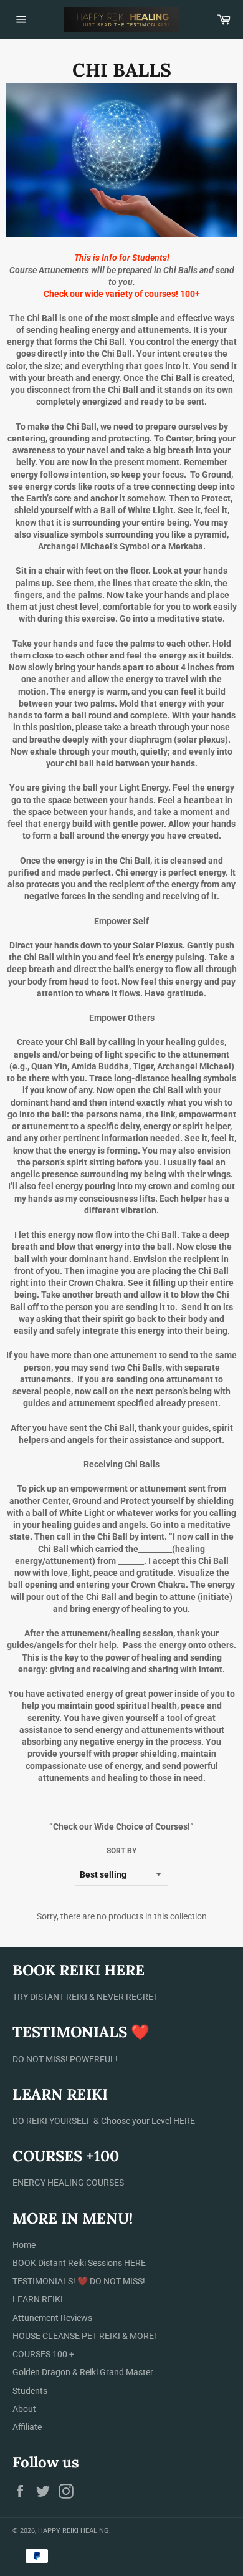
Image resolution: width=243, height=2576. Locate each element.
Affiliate (27, 2427)
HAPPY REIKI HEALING (74, 2531)
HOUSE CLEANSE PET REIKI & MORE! (84, 2336)
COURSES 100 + (43, 2354)
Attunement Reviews (52, 2318)
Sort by (121, 1851)
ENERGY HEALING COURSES (68, 2183)
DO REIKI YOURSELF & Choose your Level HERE (104, 2121)
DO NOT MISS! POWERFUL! (65, 2059)
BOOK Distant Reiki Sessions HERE (79, 2263)
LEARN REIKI (38, 2299)
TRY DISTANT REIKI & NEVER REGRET (85, 1997)
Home (24, 2245)
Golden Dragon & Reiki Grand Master (83, 2372)
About (24, 2409)
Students (30, 2391)
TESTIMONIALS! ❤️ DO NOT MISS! (79, 2281)
